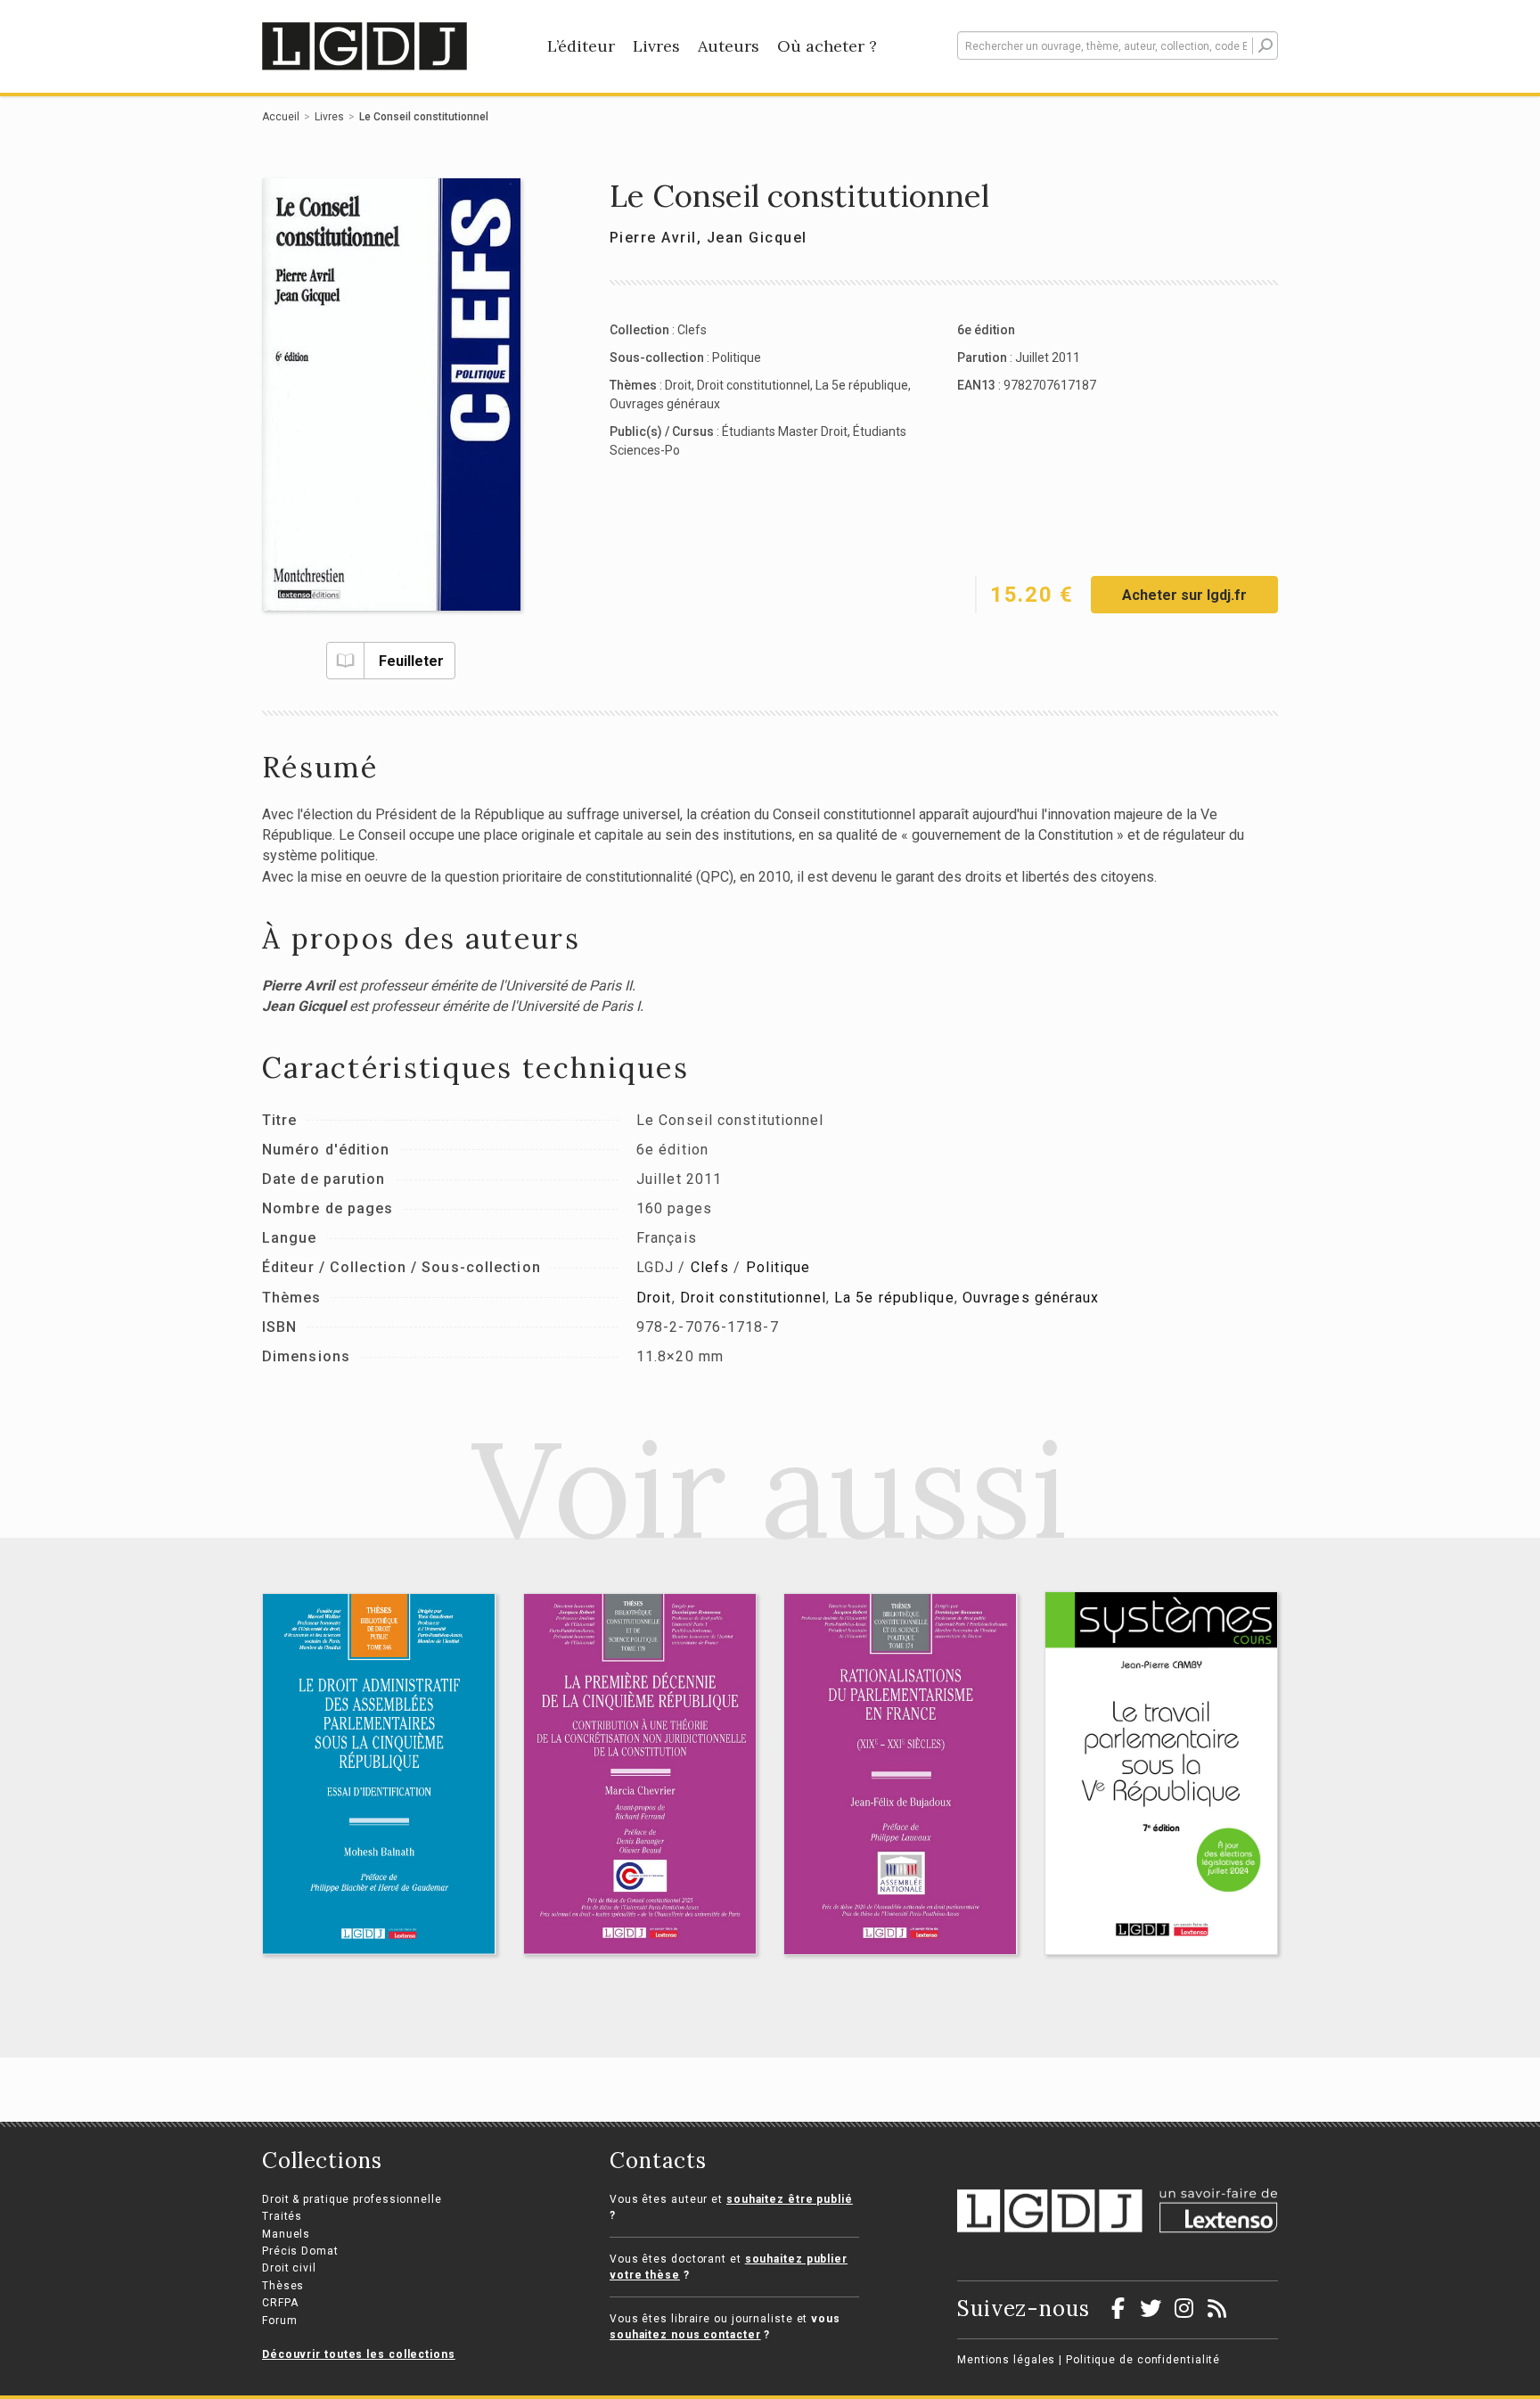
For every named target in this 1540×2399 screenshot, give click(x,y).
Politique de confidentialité (1143, 2360)
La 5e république (862, 385)
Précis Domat (300, 2251)
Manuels (286, 2234)
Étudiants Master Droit (785, 431)
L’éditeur (581, 46)
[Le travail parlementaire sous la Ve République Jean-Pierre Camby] (1162, 1773)
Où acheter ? (827, 46)
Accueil (281, 117)
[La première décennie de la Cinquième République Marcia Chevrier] (640, 1774)
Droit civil (289, 2268)
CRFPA (280, 2303)
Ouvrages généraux (665, 404)
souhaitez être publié (790, 2199)
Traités (282, 2216)
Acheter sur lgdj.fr (1184, 595)
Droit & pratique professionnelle (352, 2199)
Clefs (692, 330)
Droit (678, 385)
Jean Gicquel (757, 238)
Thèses (283, 2286)
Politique (737, 357)
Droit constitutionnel (754, 385)
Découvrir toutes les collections (359, 2354)
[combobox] (1118, 45)
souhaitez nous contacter (685, 2335)
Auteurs (729, 46)
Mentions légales (1006, 2360)
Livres (656, 46)
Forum (280, 2321)
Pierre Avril (653, 238)
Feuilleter (411, 661)
